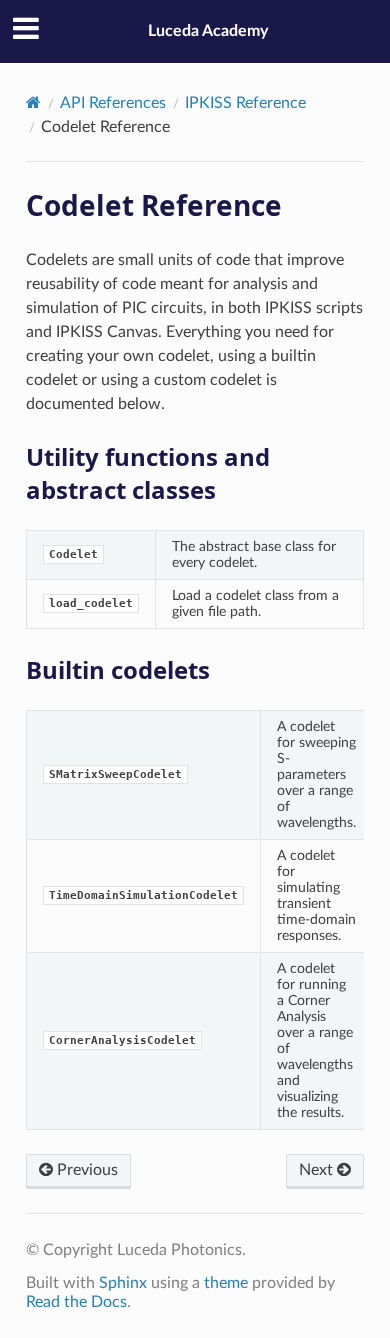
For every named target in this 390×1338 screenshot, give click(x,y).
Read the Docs (76, 1302)
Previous (85, 1170)
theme (226, 1283)
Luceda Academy (208, 31)
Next (318, 1170)
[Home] (33, 102)
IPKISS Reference (245, 103)
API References (113, 103)
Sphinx (123, 1283)
